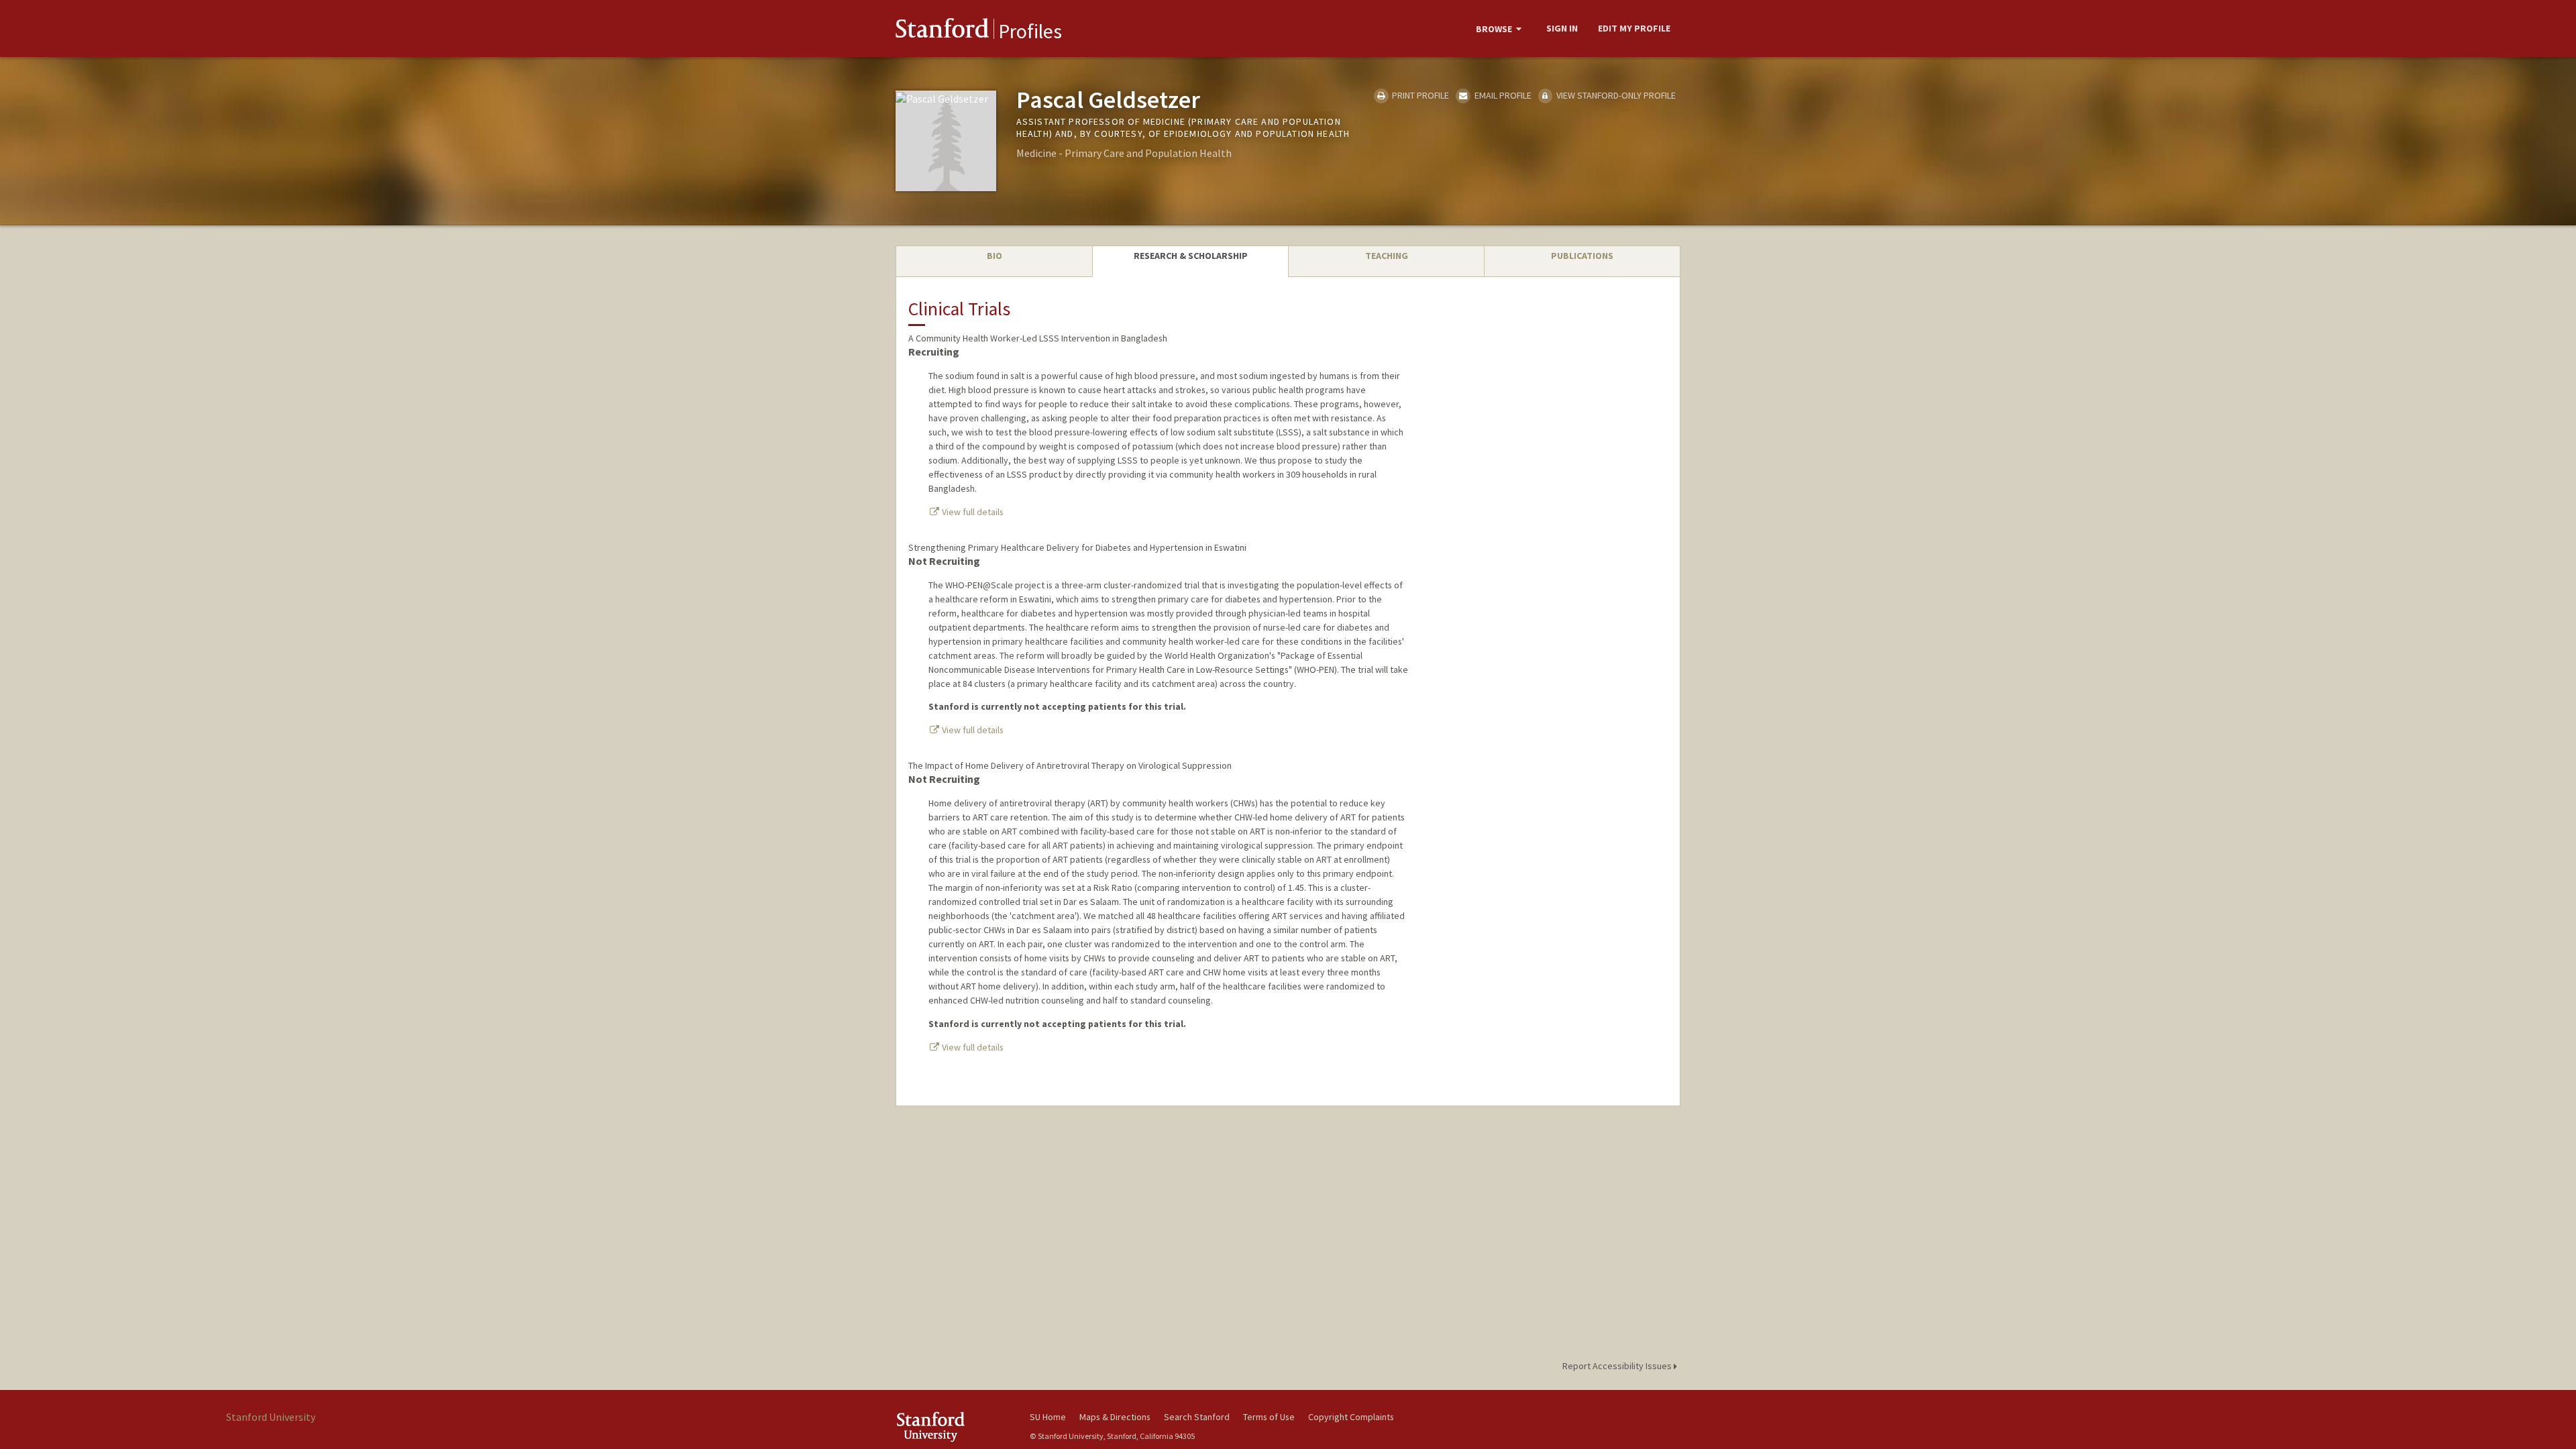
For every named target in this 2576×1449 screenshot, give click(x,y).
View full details (972, 512)
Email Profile (1502, 95)
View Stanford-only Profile (1615, 95)
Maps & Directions (1115, 1417)
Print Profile (1419, 95)
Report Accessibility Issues (1618, 1366)
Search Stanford (1197, 1417)
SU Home (1048, 1417)
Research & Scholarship (1191, 256)
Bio (995, 256)
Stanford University (953, 1427)
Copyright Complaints (1351, 1417)
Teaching (1387, 256)
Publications (1582, 256)
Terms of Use (1269, 1417)
